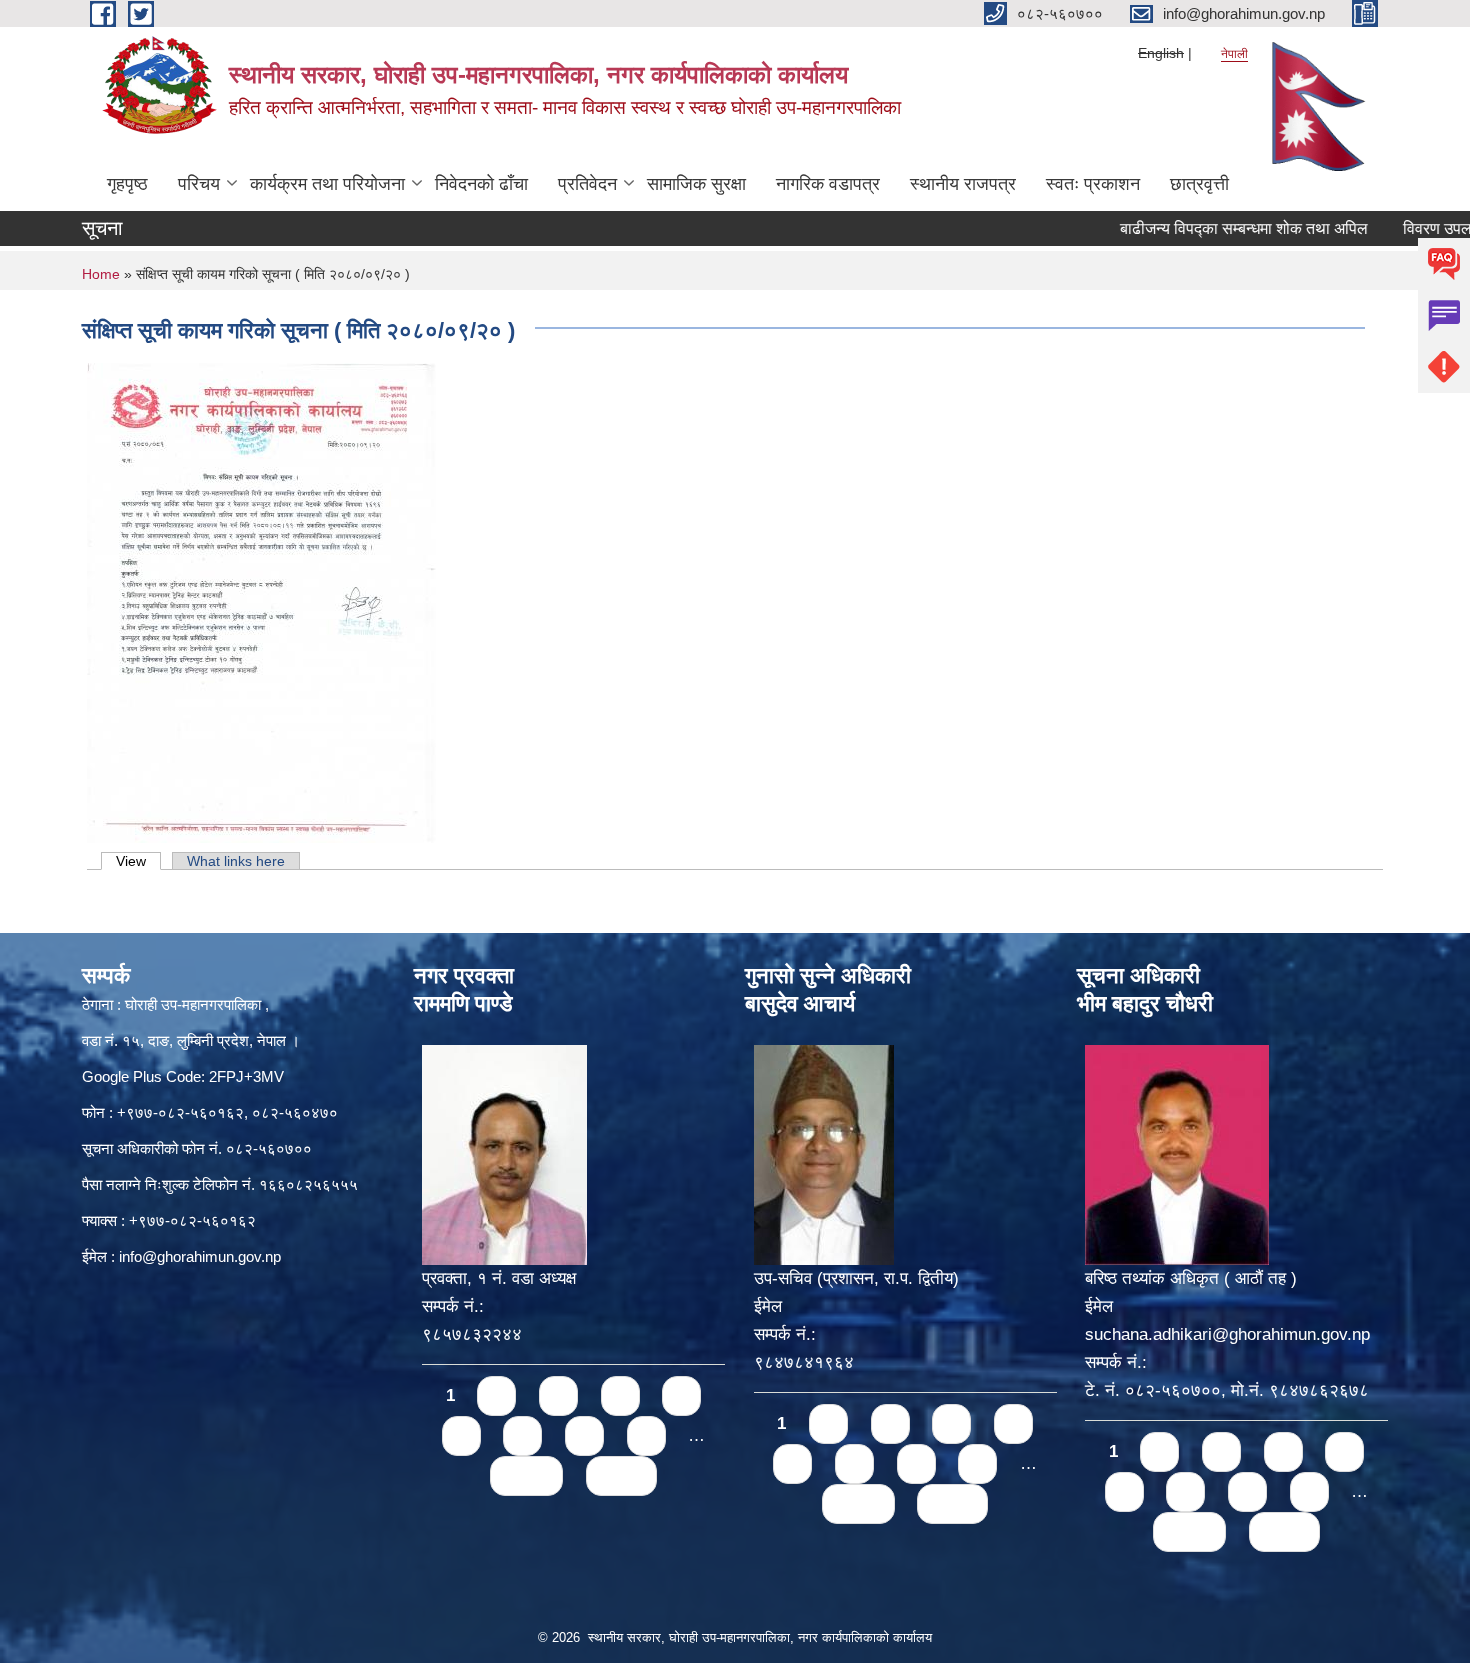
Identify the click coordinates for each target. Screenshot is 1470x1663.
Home (101, 274)
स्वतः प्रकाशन (1093, 184)
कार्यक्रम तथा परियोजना (327, 184)
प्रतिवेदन (587, 184)
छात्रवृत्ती (1199, 184)
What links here (236, 861)
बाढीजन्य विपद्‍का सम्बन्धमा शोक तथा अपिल (1206, 228)
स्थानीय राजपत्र (963, 184)
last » (621, 1475)
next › (526, 1475)
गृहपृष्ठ (127, 184)
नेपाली (1234, 54)
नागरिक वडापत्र (828, 184)
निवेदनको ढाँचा (481, 184)
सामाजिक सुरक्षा (696, 184)
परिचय (199, 184)
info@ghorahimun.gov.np (200, 1256)
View (138, 861)
